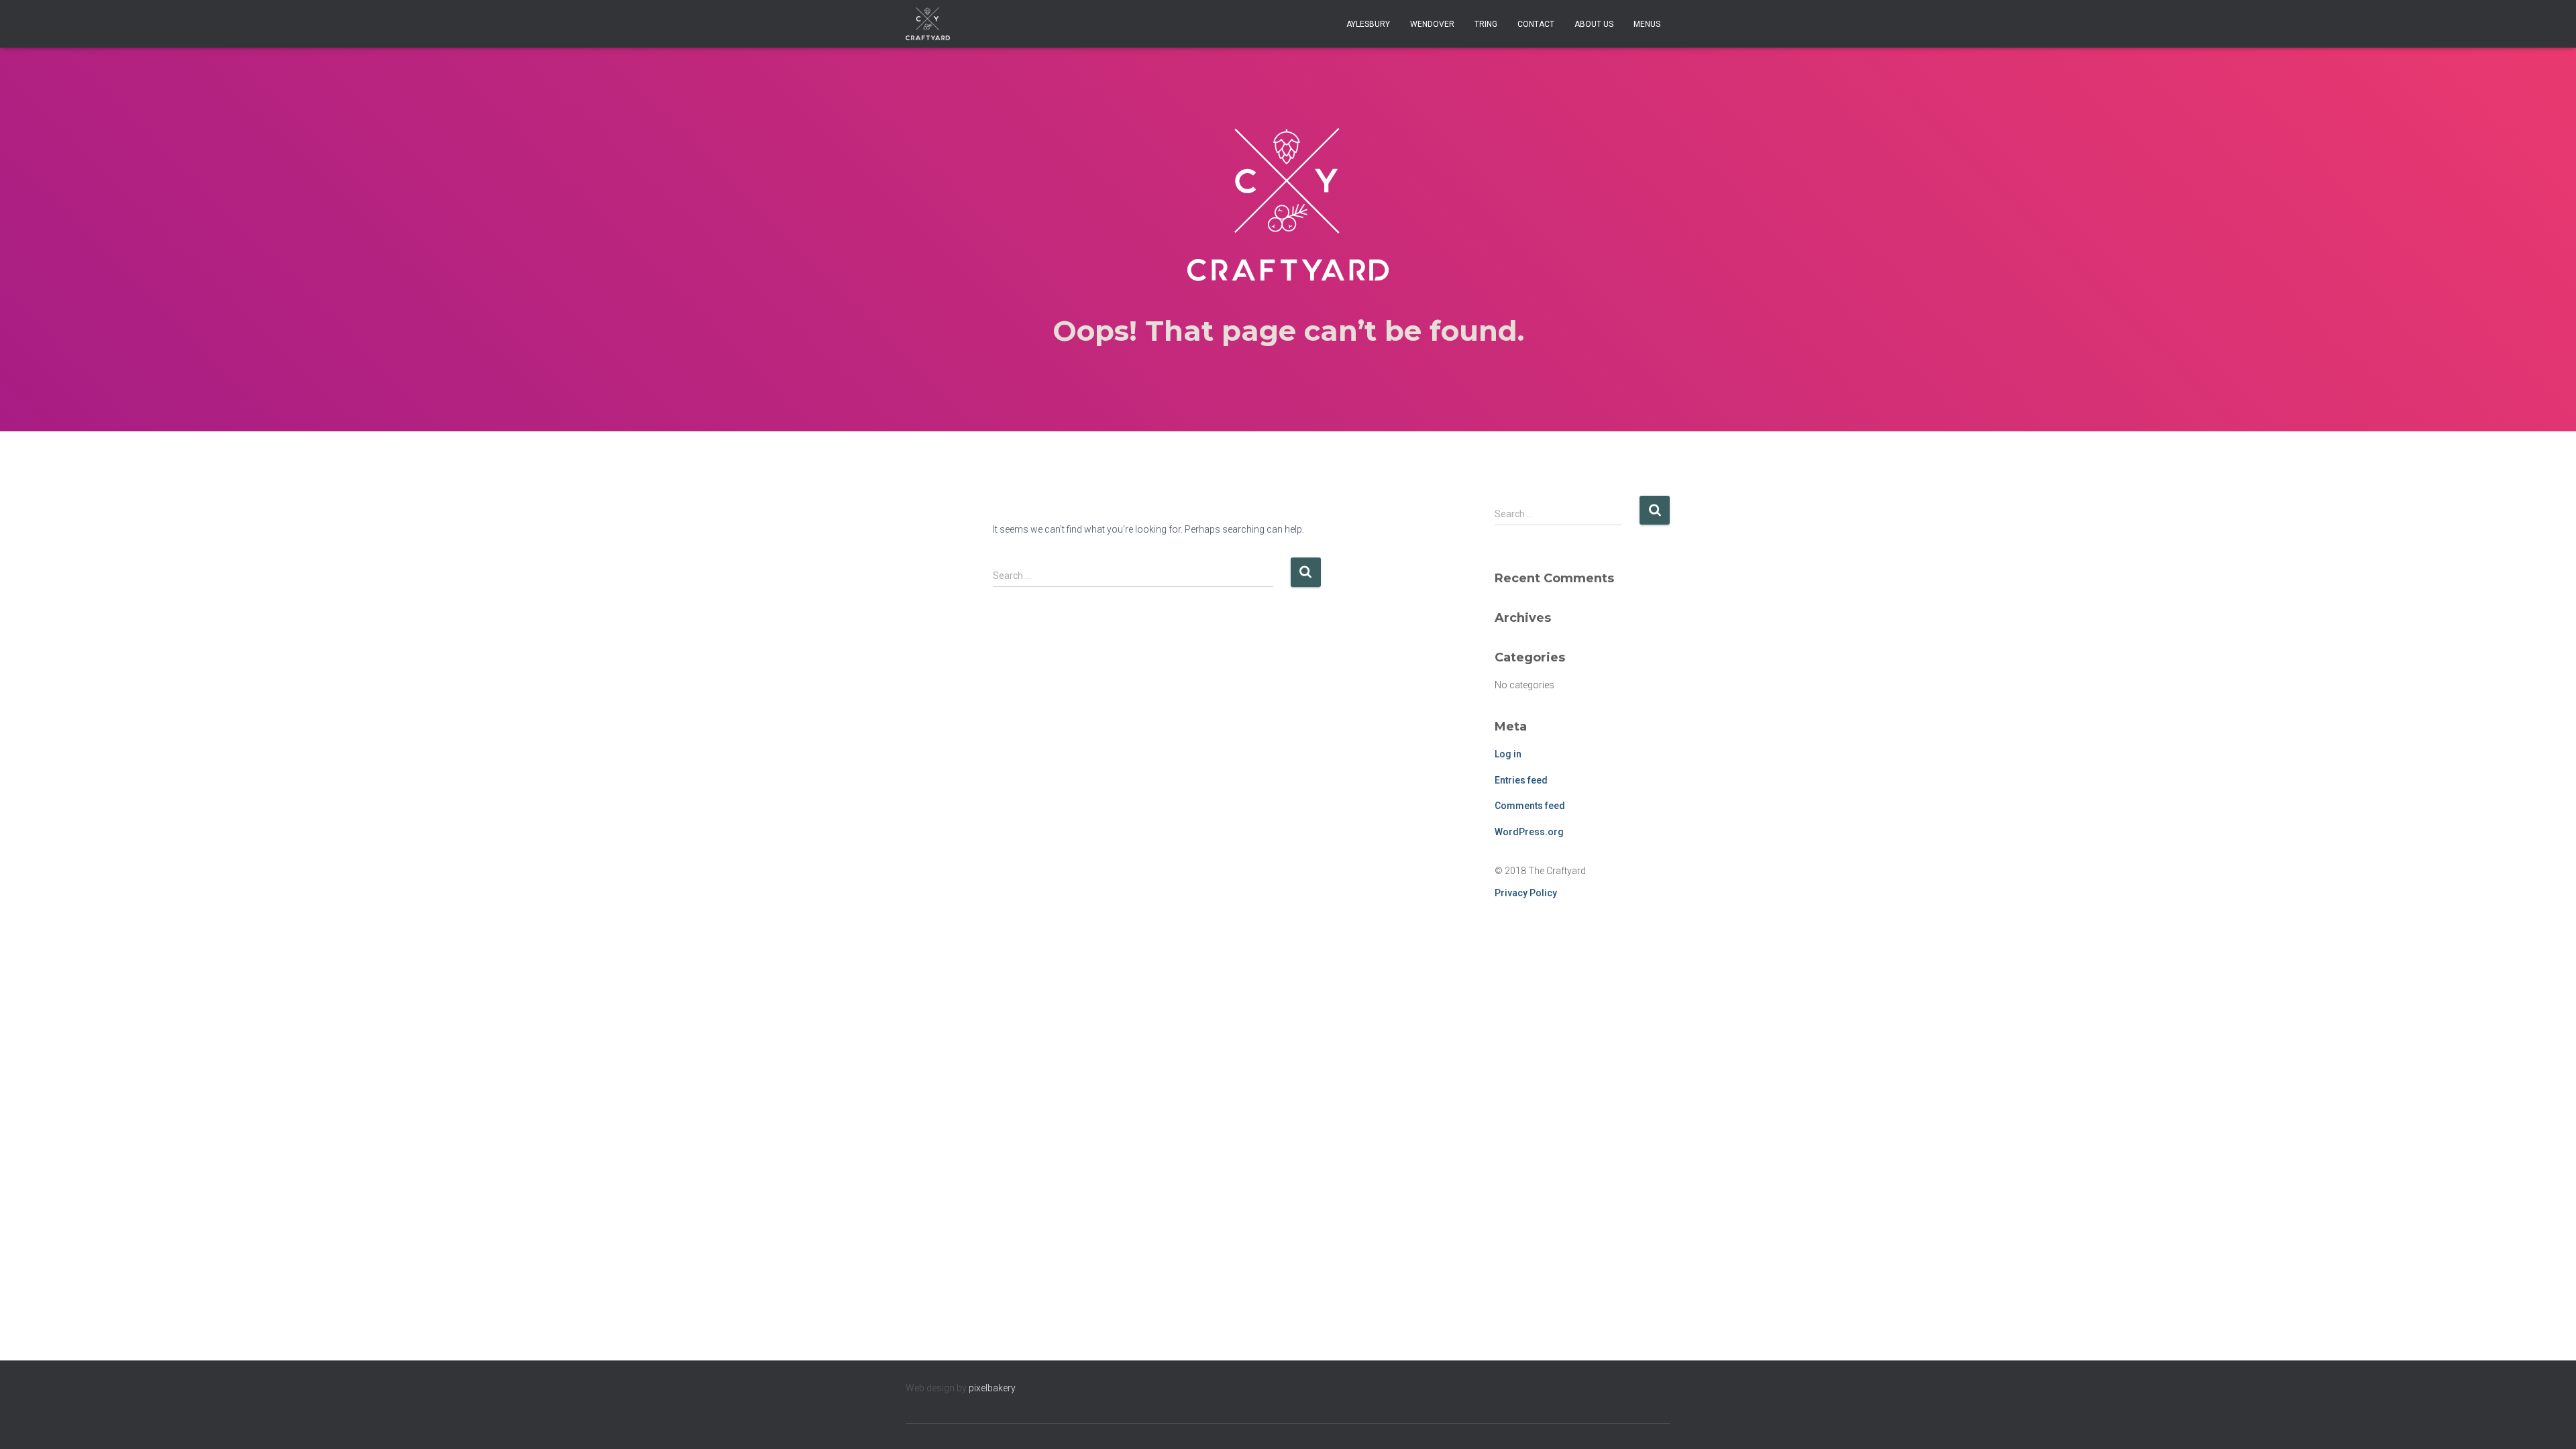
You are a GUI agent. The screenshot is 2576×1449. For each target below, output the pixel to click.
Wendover (1432, 24)
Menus (1647, 24)
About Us (1594, 24)
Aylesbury (1368, 24)
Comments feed (1530, 806)
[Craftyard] (928, 24)
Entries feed (1521, 780)
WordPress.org (1529, 832)
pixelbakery (992, 1388)
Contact (1536, 24)
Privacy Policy (1526, 893)
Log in (1508, 754)
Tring (1486, 24)
